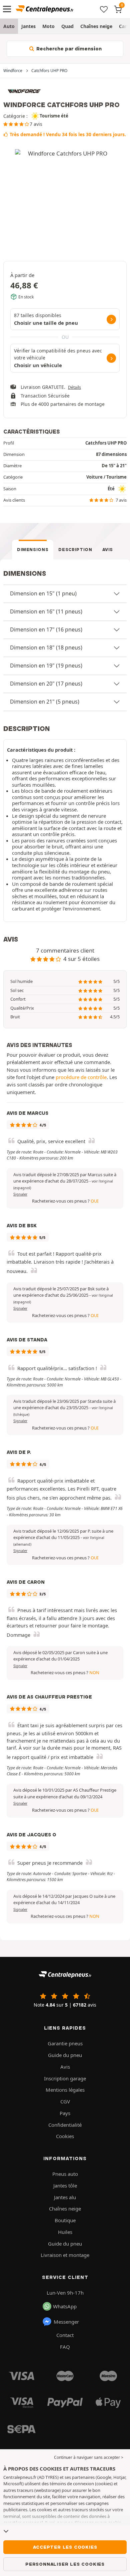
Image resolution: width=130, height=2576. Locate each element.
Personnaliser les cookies (65, 2564)
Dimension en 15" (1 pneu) (43, 593)
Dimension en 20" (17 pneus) (46, 684)
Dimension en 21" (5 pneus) (45, 702)
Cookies (65, 2136)
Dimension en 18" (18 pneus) (46, 648)
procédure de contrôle (81, 1077)
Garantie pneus (65, 2043)
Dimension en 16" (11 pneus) (46, 611)
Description (75, 550)
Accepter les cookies (65, 2547)
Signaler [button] (20, 1194)
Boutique (65, 2220)
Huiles (65, 2232)
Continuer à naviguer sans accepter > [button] (89, 2457)
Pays (65, 2113)
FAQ (65, 2347)
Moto (48, 26)
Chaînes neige (96, 26)
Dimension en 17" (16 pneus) (46, 629)
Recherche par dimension (68, 49)
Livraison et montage (65, 2255)
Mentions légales (65, 2090)
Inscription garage (65, 2078)
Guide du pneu (65, 2055)
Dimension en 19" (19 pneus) (46, 666)
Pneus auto (65, 2174)
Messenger (66, 2322)
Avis (108, 550)
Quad (67, 26)
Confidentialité (65, 2125)
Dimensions (33, 550)
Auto (9, 26)
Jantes (28, 26)
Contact (65, 2335)
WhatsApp (65, 2306)
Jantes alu (65, 2197)
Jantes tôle (65, 2185)
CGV (65, 2101)
